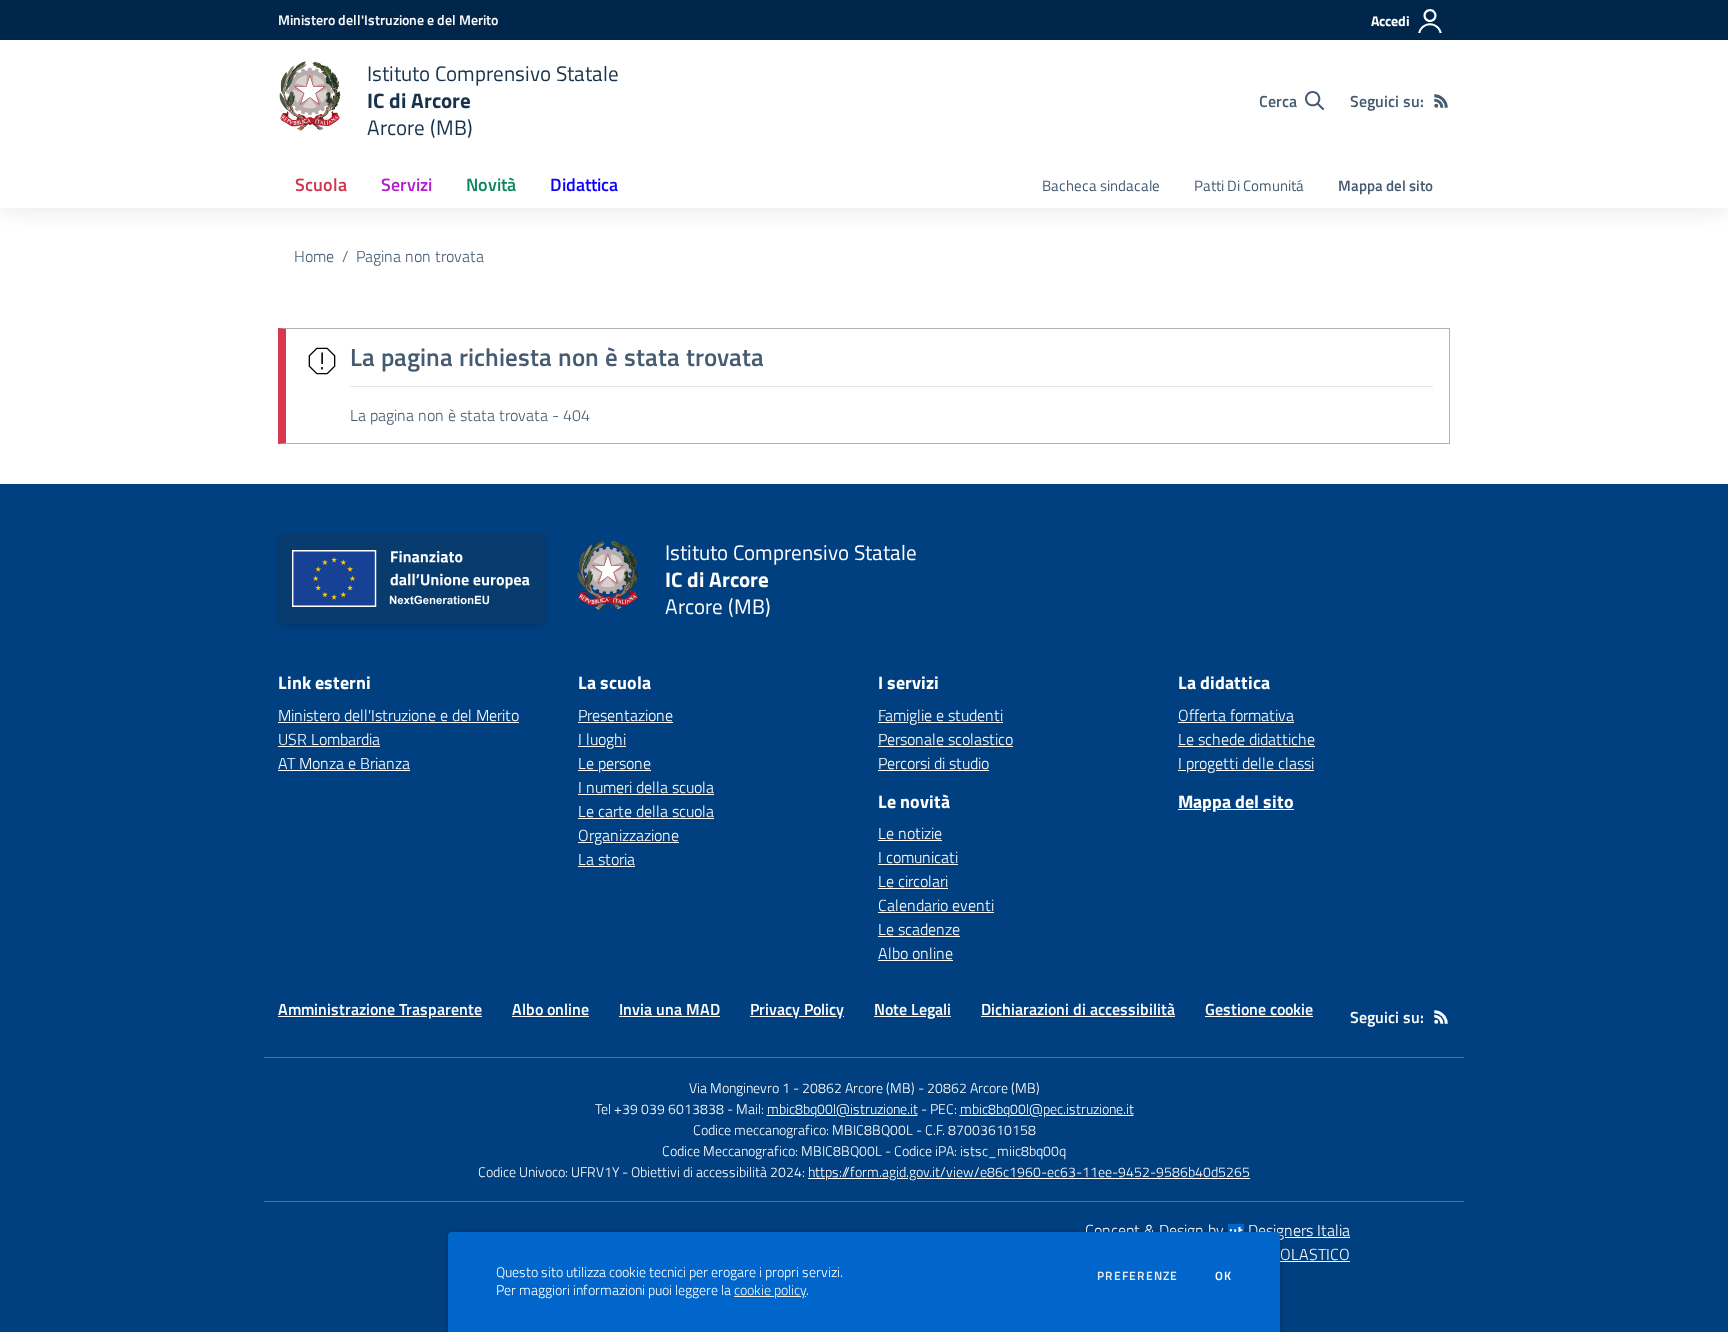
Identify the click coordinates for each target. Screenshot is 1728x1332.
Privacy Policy (797, 1009)
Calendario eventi (936, 905)
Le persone (614, 763)
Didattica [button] (584, 184)
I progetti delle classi (1246, 763)
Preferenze (1137, 1276)
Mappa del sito (1385, 185)
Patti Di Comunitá (1249, 185)
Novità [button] (491, 184)
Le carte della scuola (646, 811)
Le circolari (913, 881)
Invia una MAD (669, 1009)
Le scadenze (919, 929)
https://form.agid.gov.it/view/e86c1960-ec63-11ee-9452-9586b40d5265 (1029, 1171)
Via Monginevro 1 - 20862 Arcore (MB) (802, 1087)
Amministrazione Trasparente (380, 1009)
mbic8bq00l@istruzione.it (842, 1108)
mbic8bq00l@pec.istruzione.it (1047, 1108)
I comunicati (918, 857)
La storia (606, 859)
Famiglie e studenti (940, 715)
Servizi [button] (406, 184)
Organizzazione (628, 835)
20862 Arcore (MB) (983, 1087)
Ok (1224, 1276)
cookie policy (770, 1290)
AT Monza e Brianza (344, 763)
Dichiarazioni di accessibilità (1078, 1009)
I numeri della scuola (646, 787)
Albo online (915, 953)
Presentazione (625, 715)
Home (314, 256)
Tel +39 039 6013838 (659, 1108)
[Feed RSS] (1441, 101)
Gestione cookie (1259, 1009)
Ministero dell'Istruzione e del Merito (398, 715)
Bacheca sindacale (1101, 185)
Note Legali (912, 1009)
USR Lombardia (329, 739)
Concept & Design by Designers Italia (1217, 1230)
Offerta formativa (1236, 715)
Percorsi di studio (933, 763)
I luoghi (602, 739)
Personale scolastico (945, 739)
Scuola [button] (321, 184)
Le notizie (910, 833)
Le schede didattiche (1246, 739)
